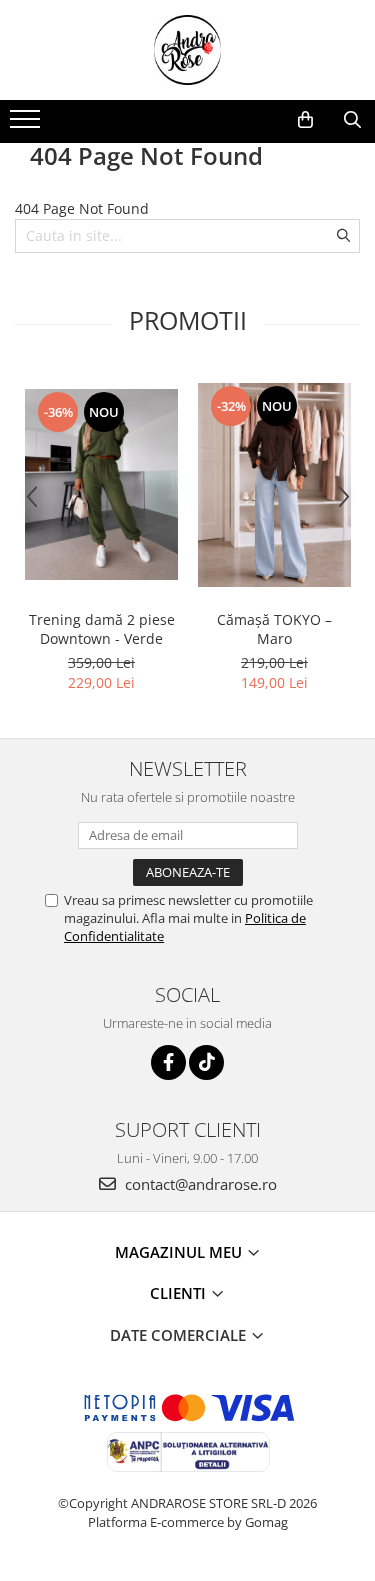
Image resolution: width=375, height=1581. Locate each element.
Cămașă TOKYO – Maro (274, 629)
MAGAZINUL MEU (180, 1252)
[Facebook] (168, 1062)
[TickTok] (206, 1062)
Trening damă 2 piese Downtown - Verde (102, 629)
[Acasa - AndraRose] (188, 50)
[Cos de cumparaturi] (305, 120)
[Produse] (27, 125)
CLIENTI (180, 1293)
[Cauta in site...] (352, 120)
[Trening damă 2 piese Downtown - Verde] (101, 484)
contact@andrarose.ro (199, 1184)
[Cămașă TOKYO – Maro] (274, 485)
